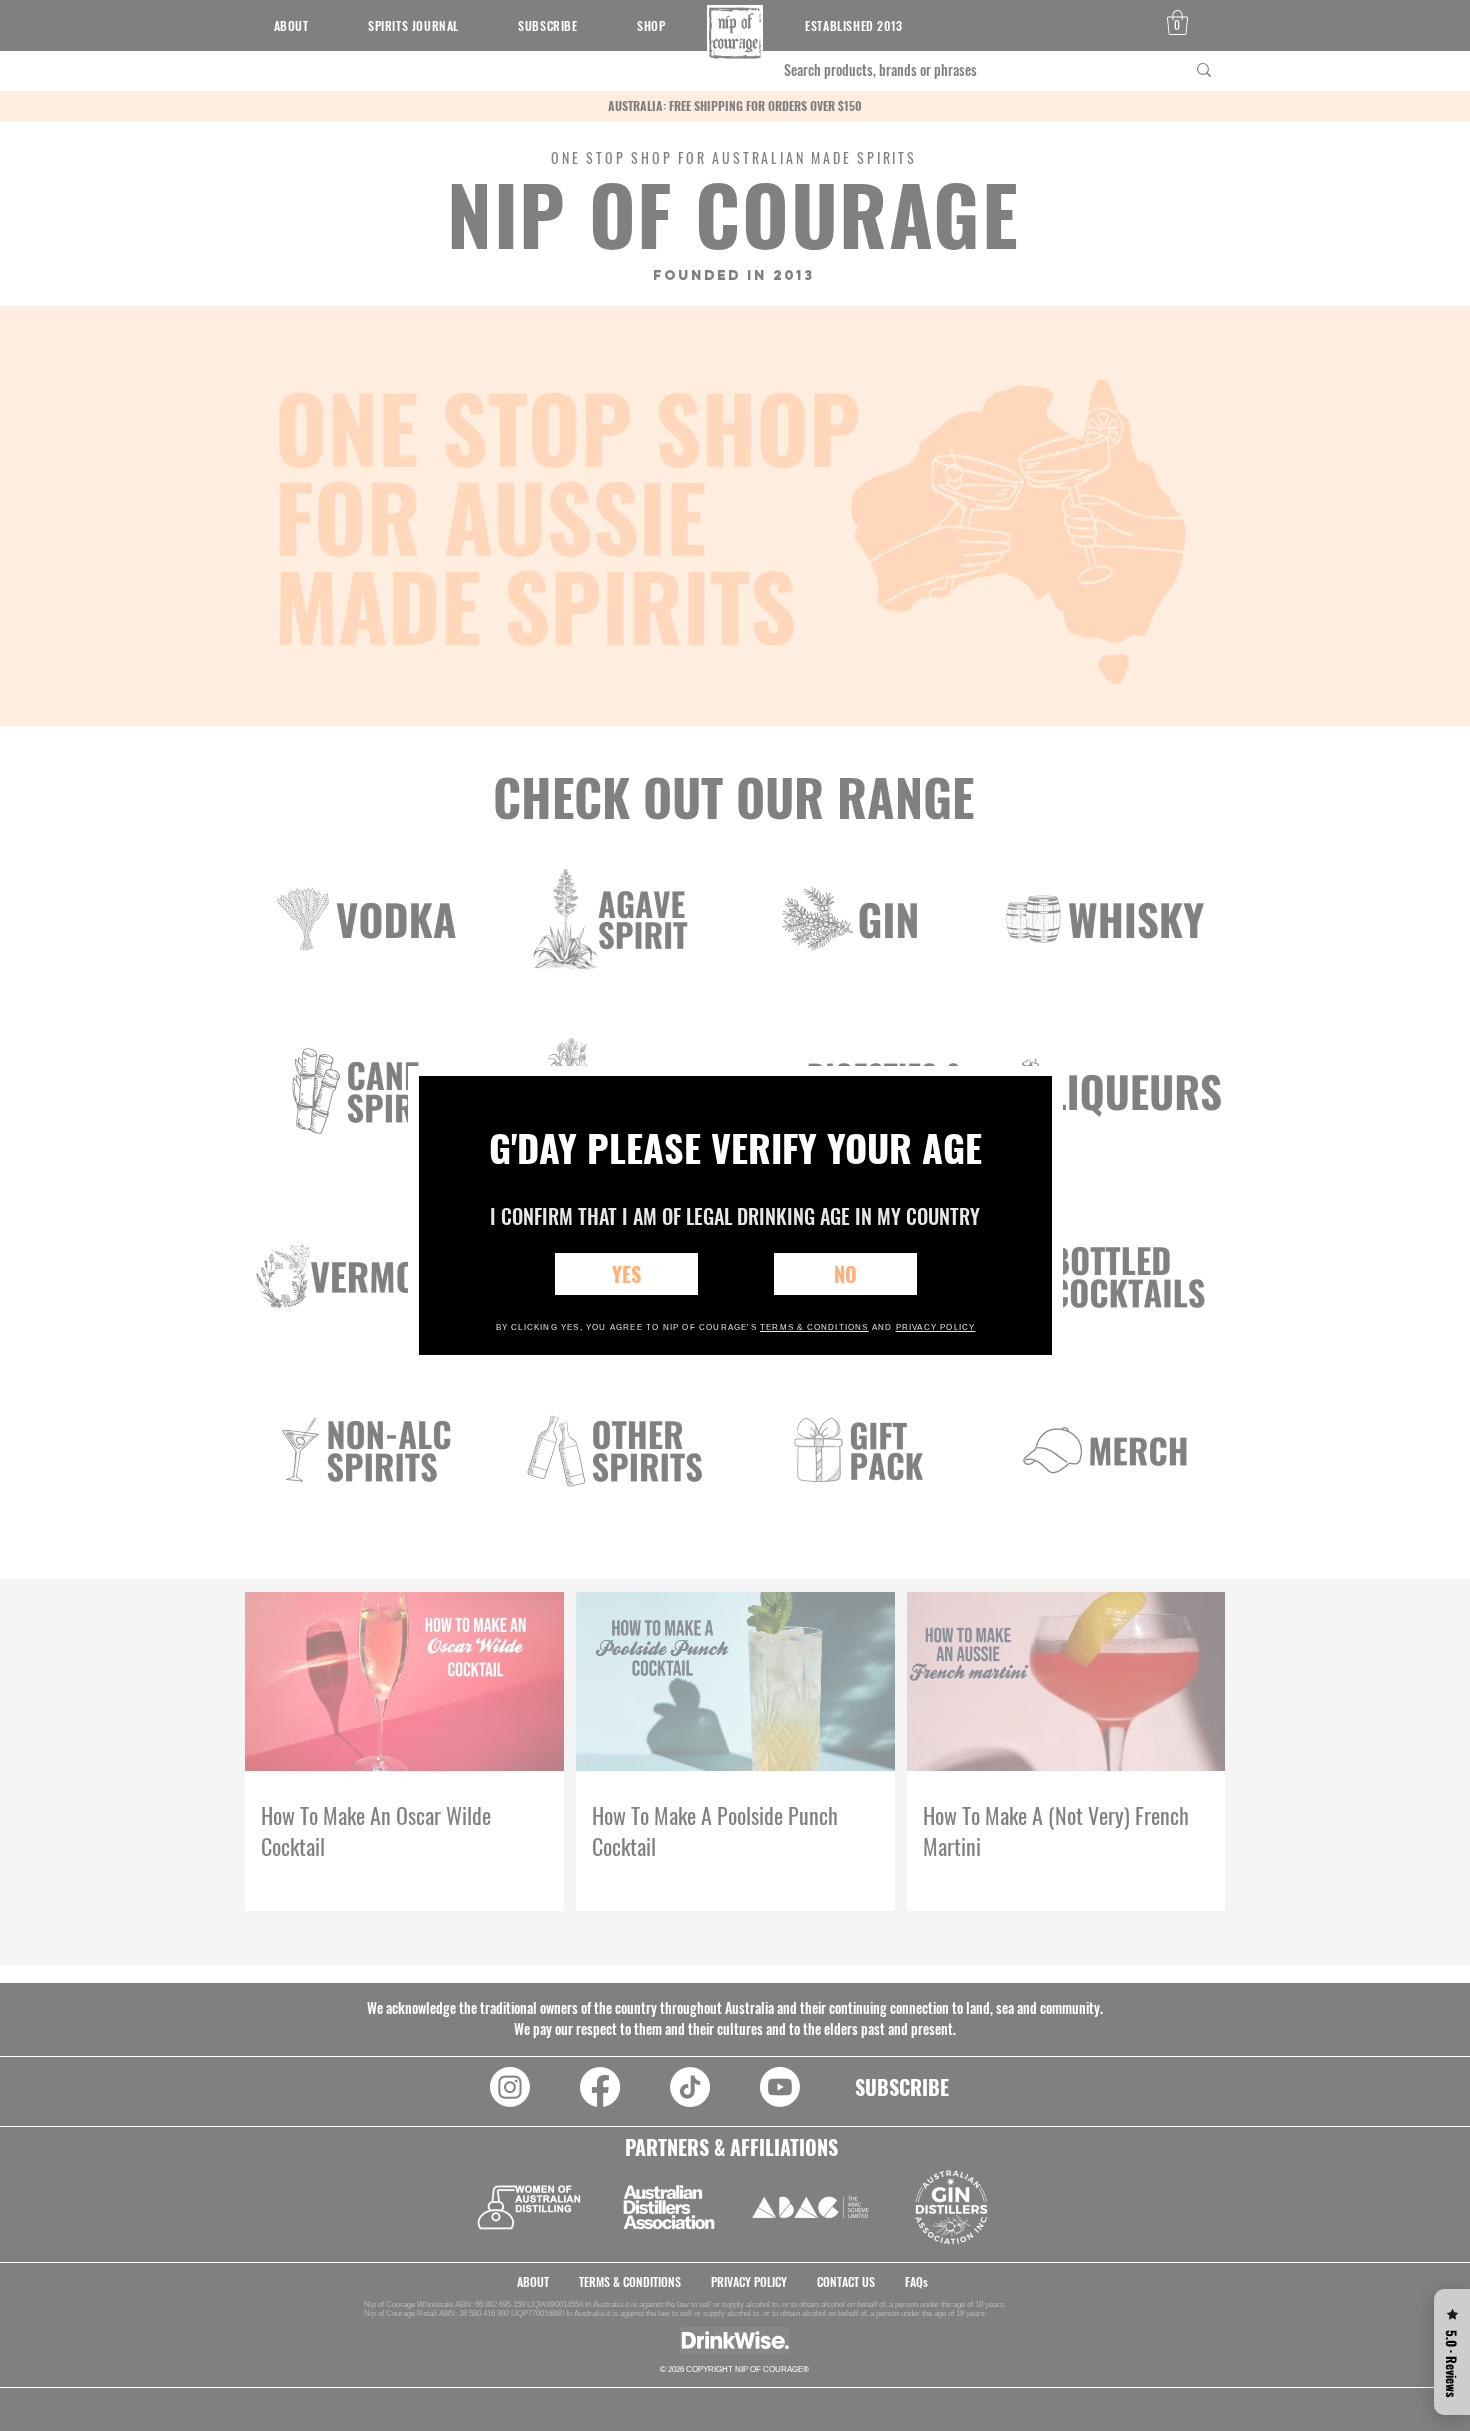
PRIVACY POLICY (936, 1327)
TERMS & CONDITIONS (814, 1327)
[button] (626, 1274)
